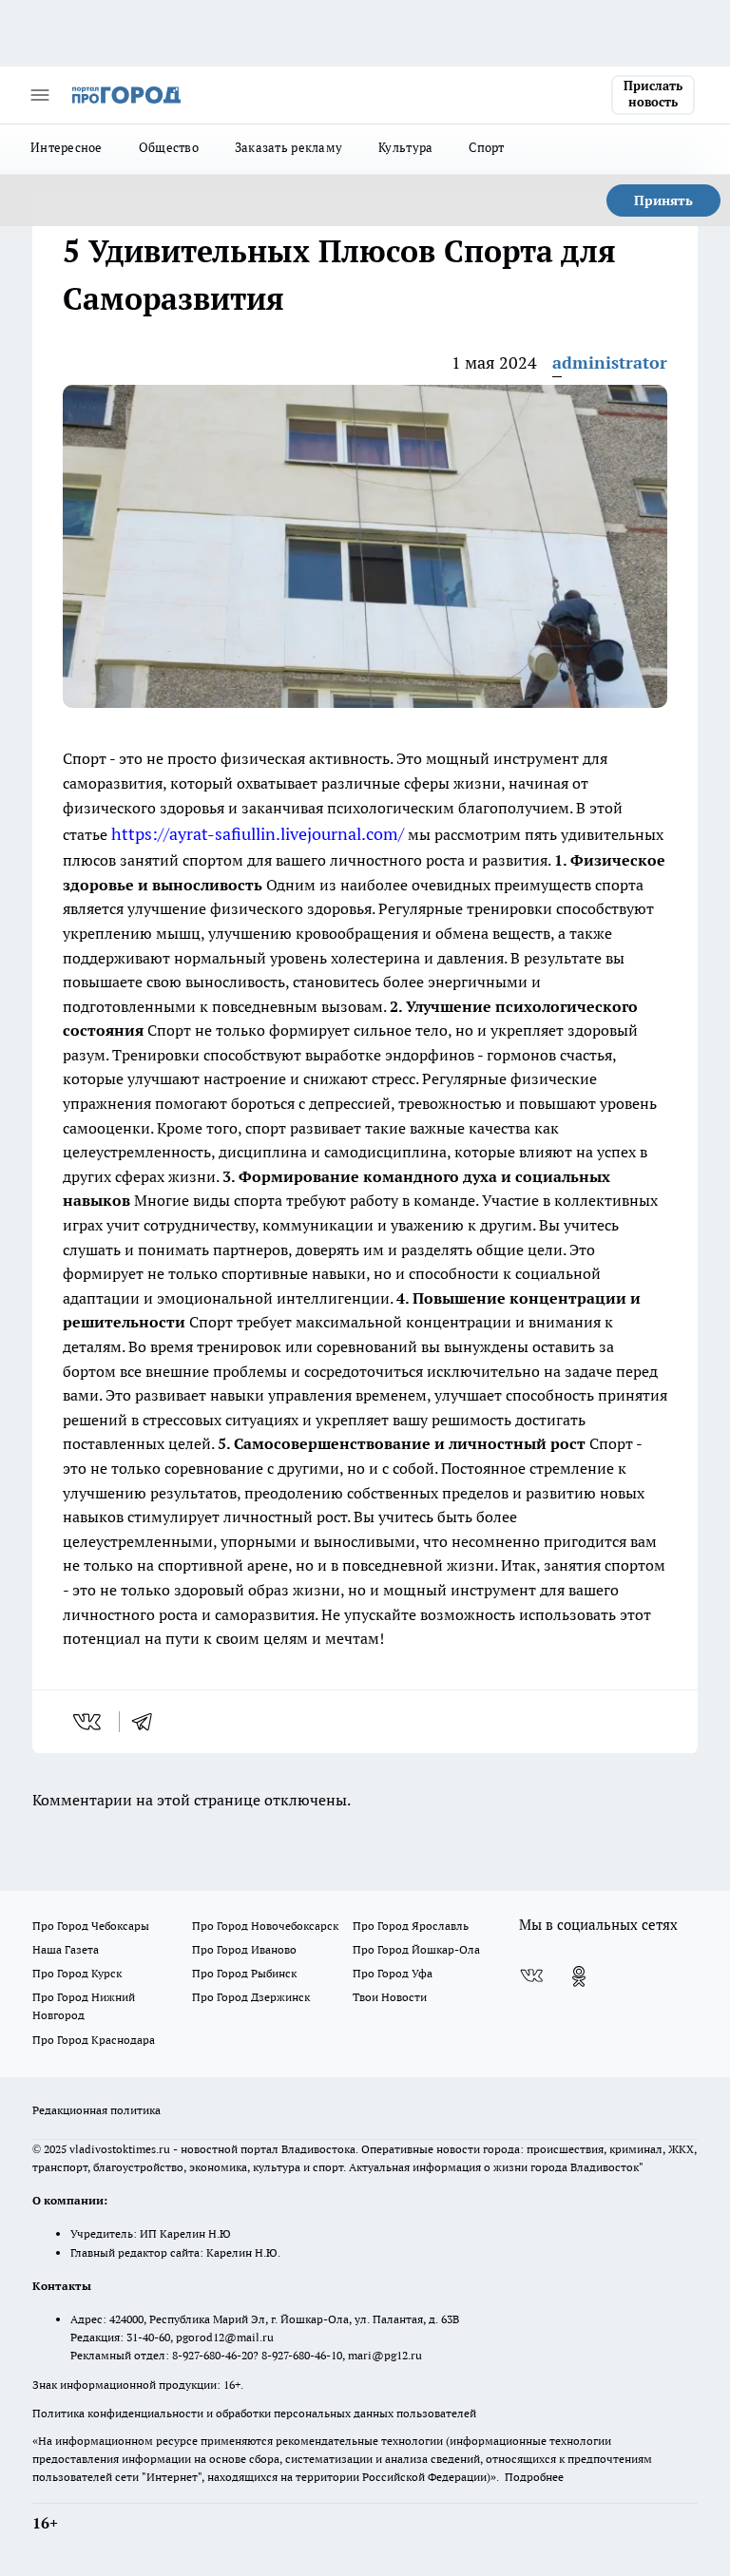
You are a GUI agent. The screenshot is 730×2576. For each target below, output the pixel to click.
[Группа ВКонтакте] (531, 1976)
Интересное (67, 147)
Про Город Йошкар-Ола (416, 1949)
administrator (610, 363)
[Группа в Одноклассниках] (579, 1976)
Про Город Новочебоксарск (265, 1926)
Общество (169, 147)
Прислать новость (653, 94)
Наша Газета (66, 1949)
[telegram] (148, 1722)
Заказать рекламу (288, 147)
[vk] (89, 1722)
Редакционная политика (96, 2110)
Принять (663, 200)
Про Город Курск (77, 1973)
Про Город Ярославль (411, 1926)
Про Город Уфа (393, 1973)
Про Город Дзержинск (251, 1997)
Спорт (486, 147)
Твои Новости (390, 1997)
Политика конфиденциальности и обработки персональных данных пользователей (254, 2413)
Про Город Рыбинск (244, 1973)
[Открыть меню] (40, 95)
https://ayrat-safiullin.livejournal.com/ (258, 834)
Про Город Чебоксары (91, 1926)
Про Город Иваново (244, 1949)
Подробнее (534, 2477)
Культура (405, 147)
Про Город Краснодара (94, 2040)
